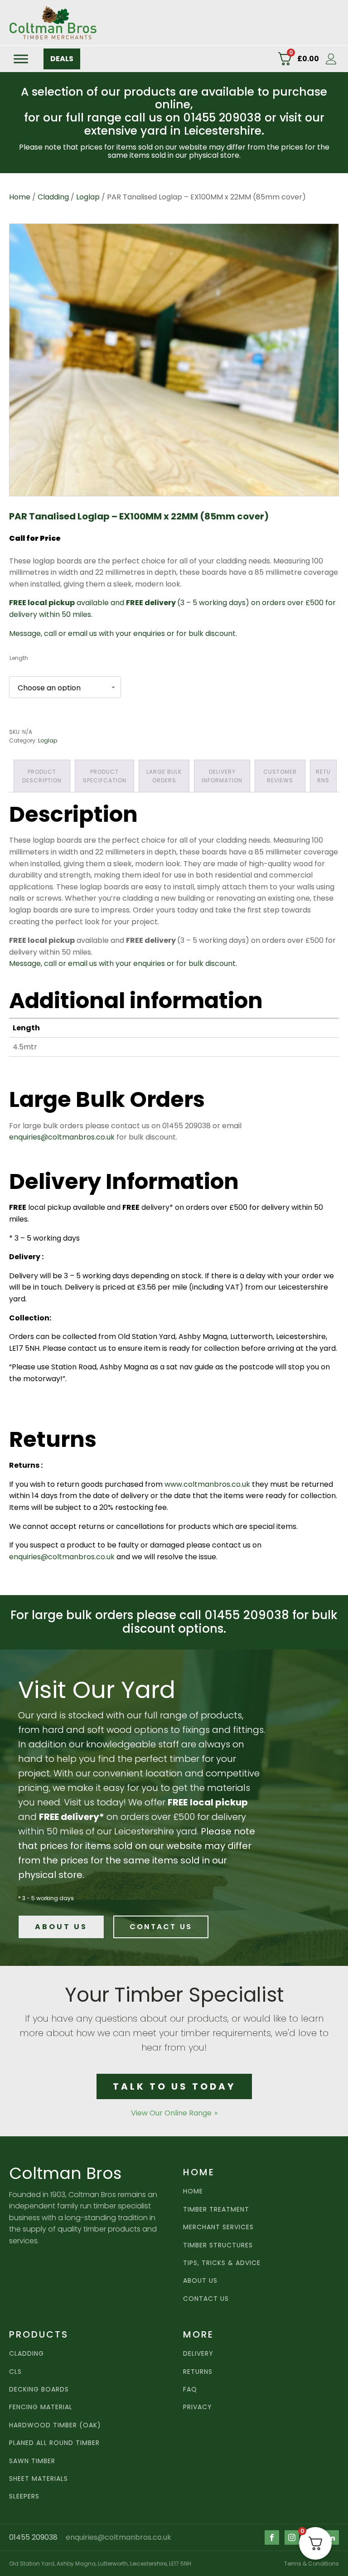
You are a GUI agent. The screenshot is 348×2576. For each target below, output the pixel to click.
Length (19, 658)
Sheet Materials (39, 2479)
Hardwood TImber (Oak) (55, 2425)
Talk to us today (174, 2086)
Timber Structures (218, 2245)
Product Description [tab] (42, 776)
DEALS (62, 59)
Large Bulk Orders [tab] (164, 776)
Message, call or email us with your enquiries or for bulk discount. (123, 633)
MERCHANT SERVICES (218, 2227)
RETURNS (198, 2372)
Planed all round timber (54, 2443)
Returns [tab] (323, 776)
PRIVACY (198, 2407)
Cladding (53, 197)
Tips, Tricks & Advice (222, 2263)
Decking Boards (39, 2389)
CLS (15, 2372)
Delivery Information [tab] (222, 776)
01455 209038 (33, 2537)
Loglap (88, 197)
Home (20, 197)
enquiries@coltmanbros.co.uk (62, 1137)
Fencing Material (41, 2407)
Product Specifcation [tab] (105, 776)
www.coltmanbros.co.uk (207, 1484)
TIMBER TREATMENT (216, 2210)
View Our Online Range (171, 2113)
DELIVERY (198, 2354)
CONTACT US (161, 1927)
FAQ (190, 2389)
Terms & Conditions (312, 2564)
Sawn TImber (32, 2461)
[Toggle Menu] (21, 59)
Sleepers (24, 2496)
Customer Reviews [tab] (280, 776)
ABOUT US (61, 1927)
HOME (193, 2191)
